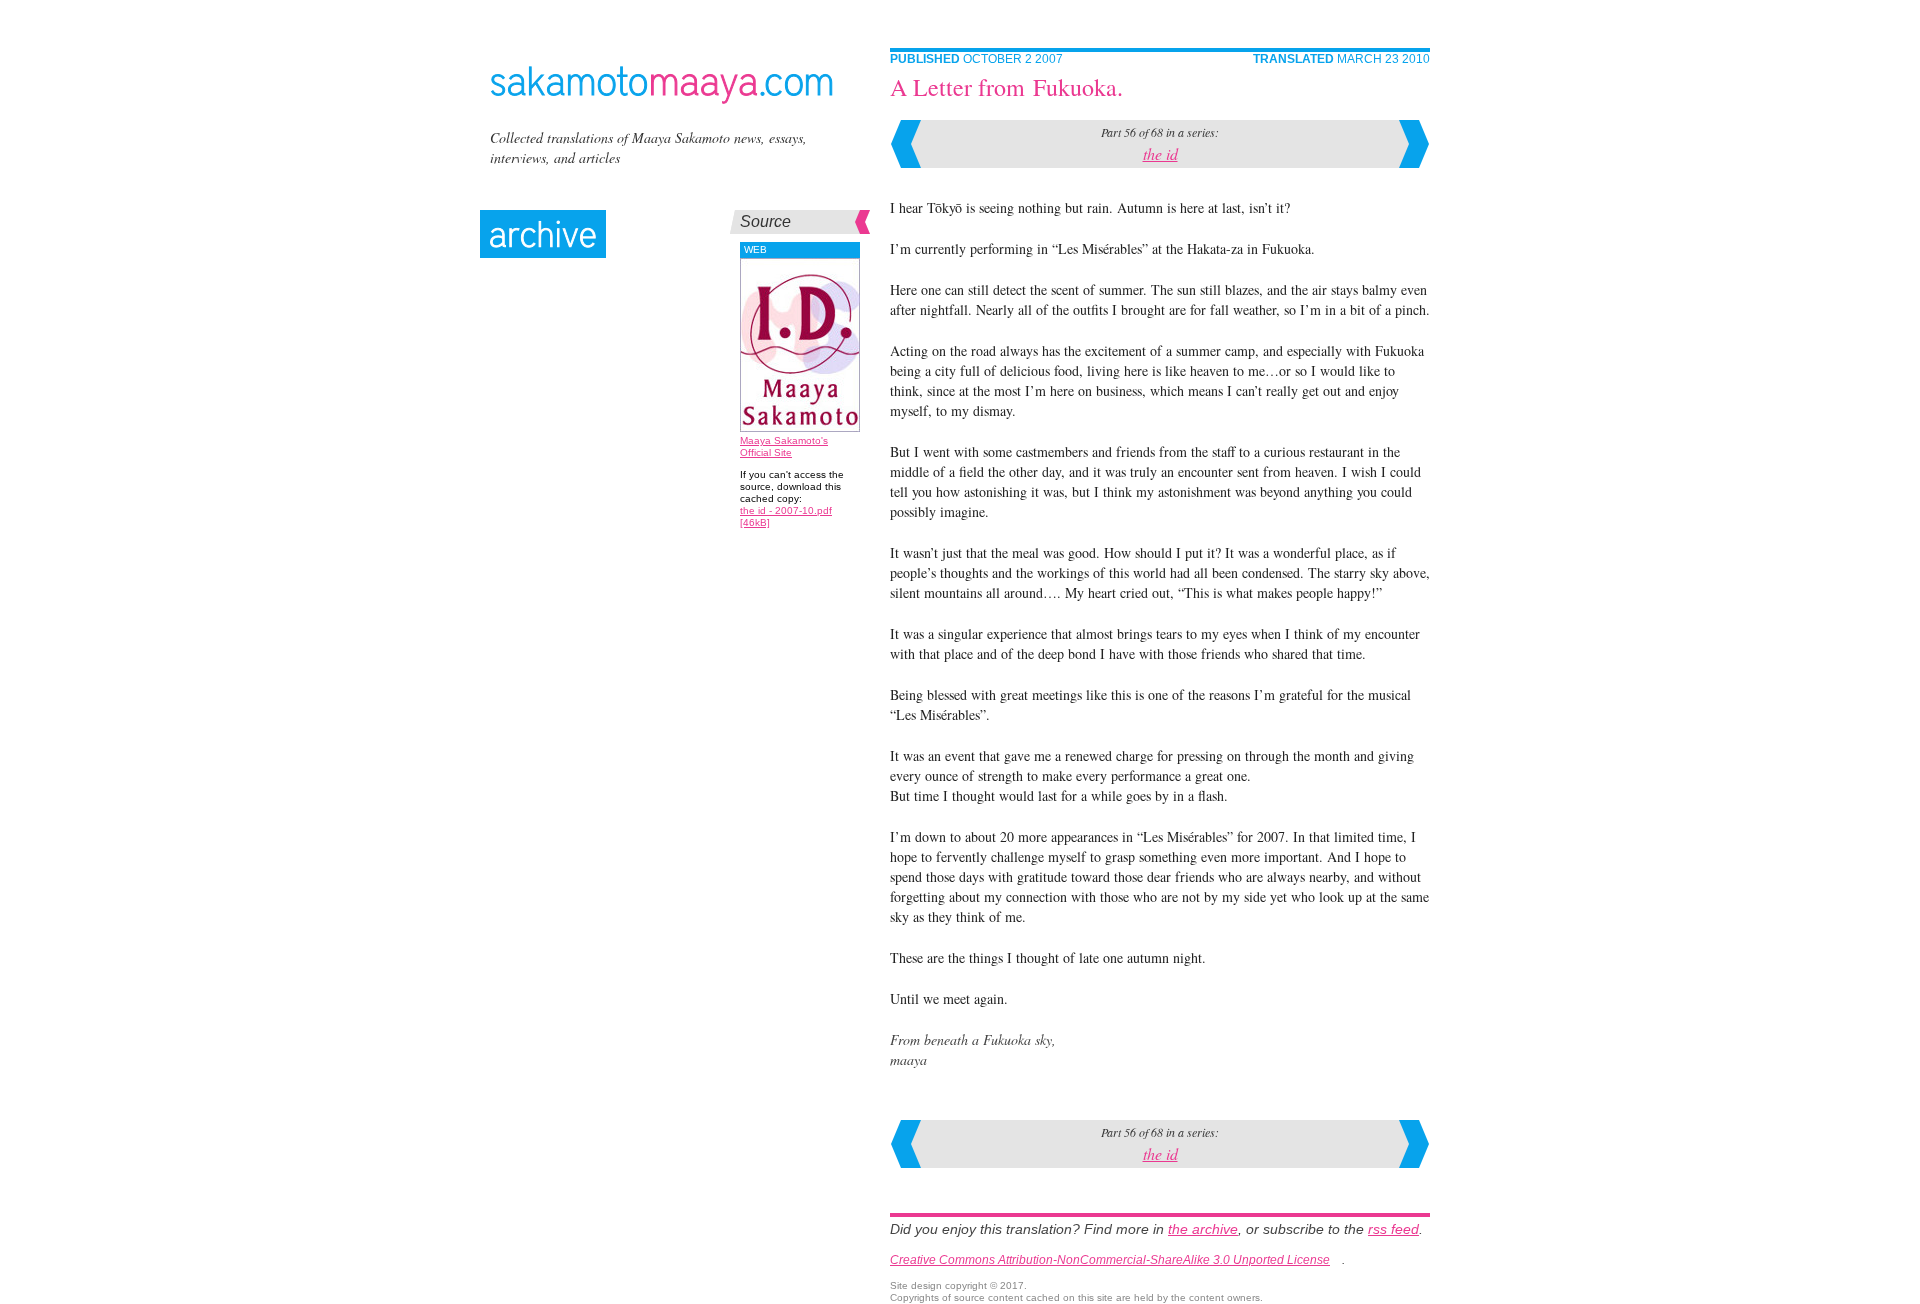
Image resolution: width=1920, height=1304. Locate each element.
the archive (1203, 1229)
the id (1160, 153)
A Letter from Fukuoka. (1006, 87)
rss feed (1393, 1229)
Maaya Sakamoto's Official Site (784, 446)
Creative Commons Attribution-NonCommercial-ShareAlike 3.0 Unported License (1110, 1260)
